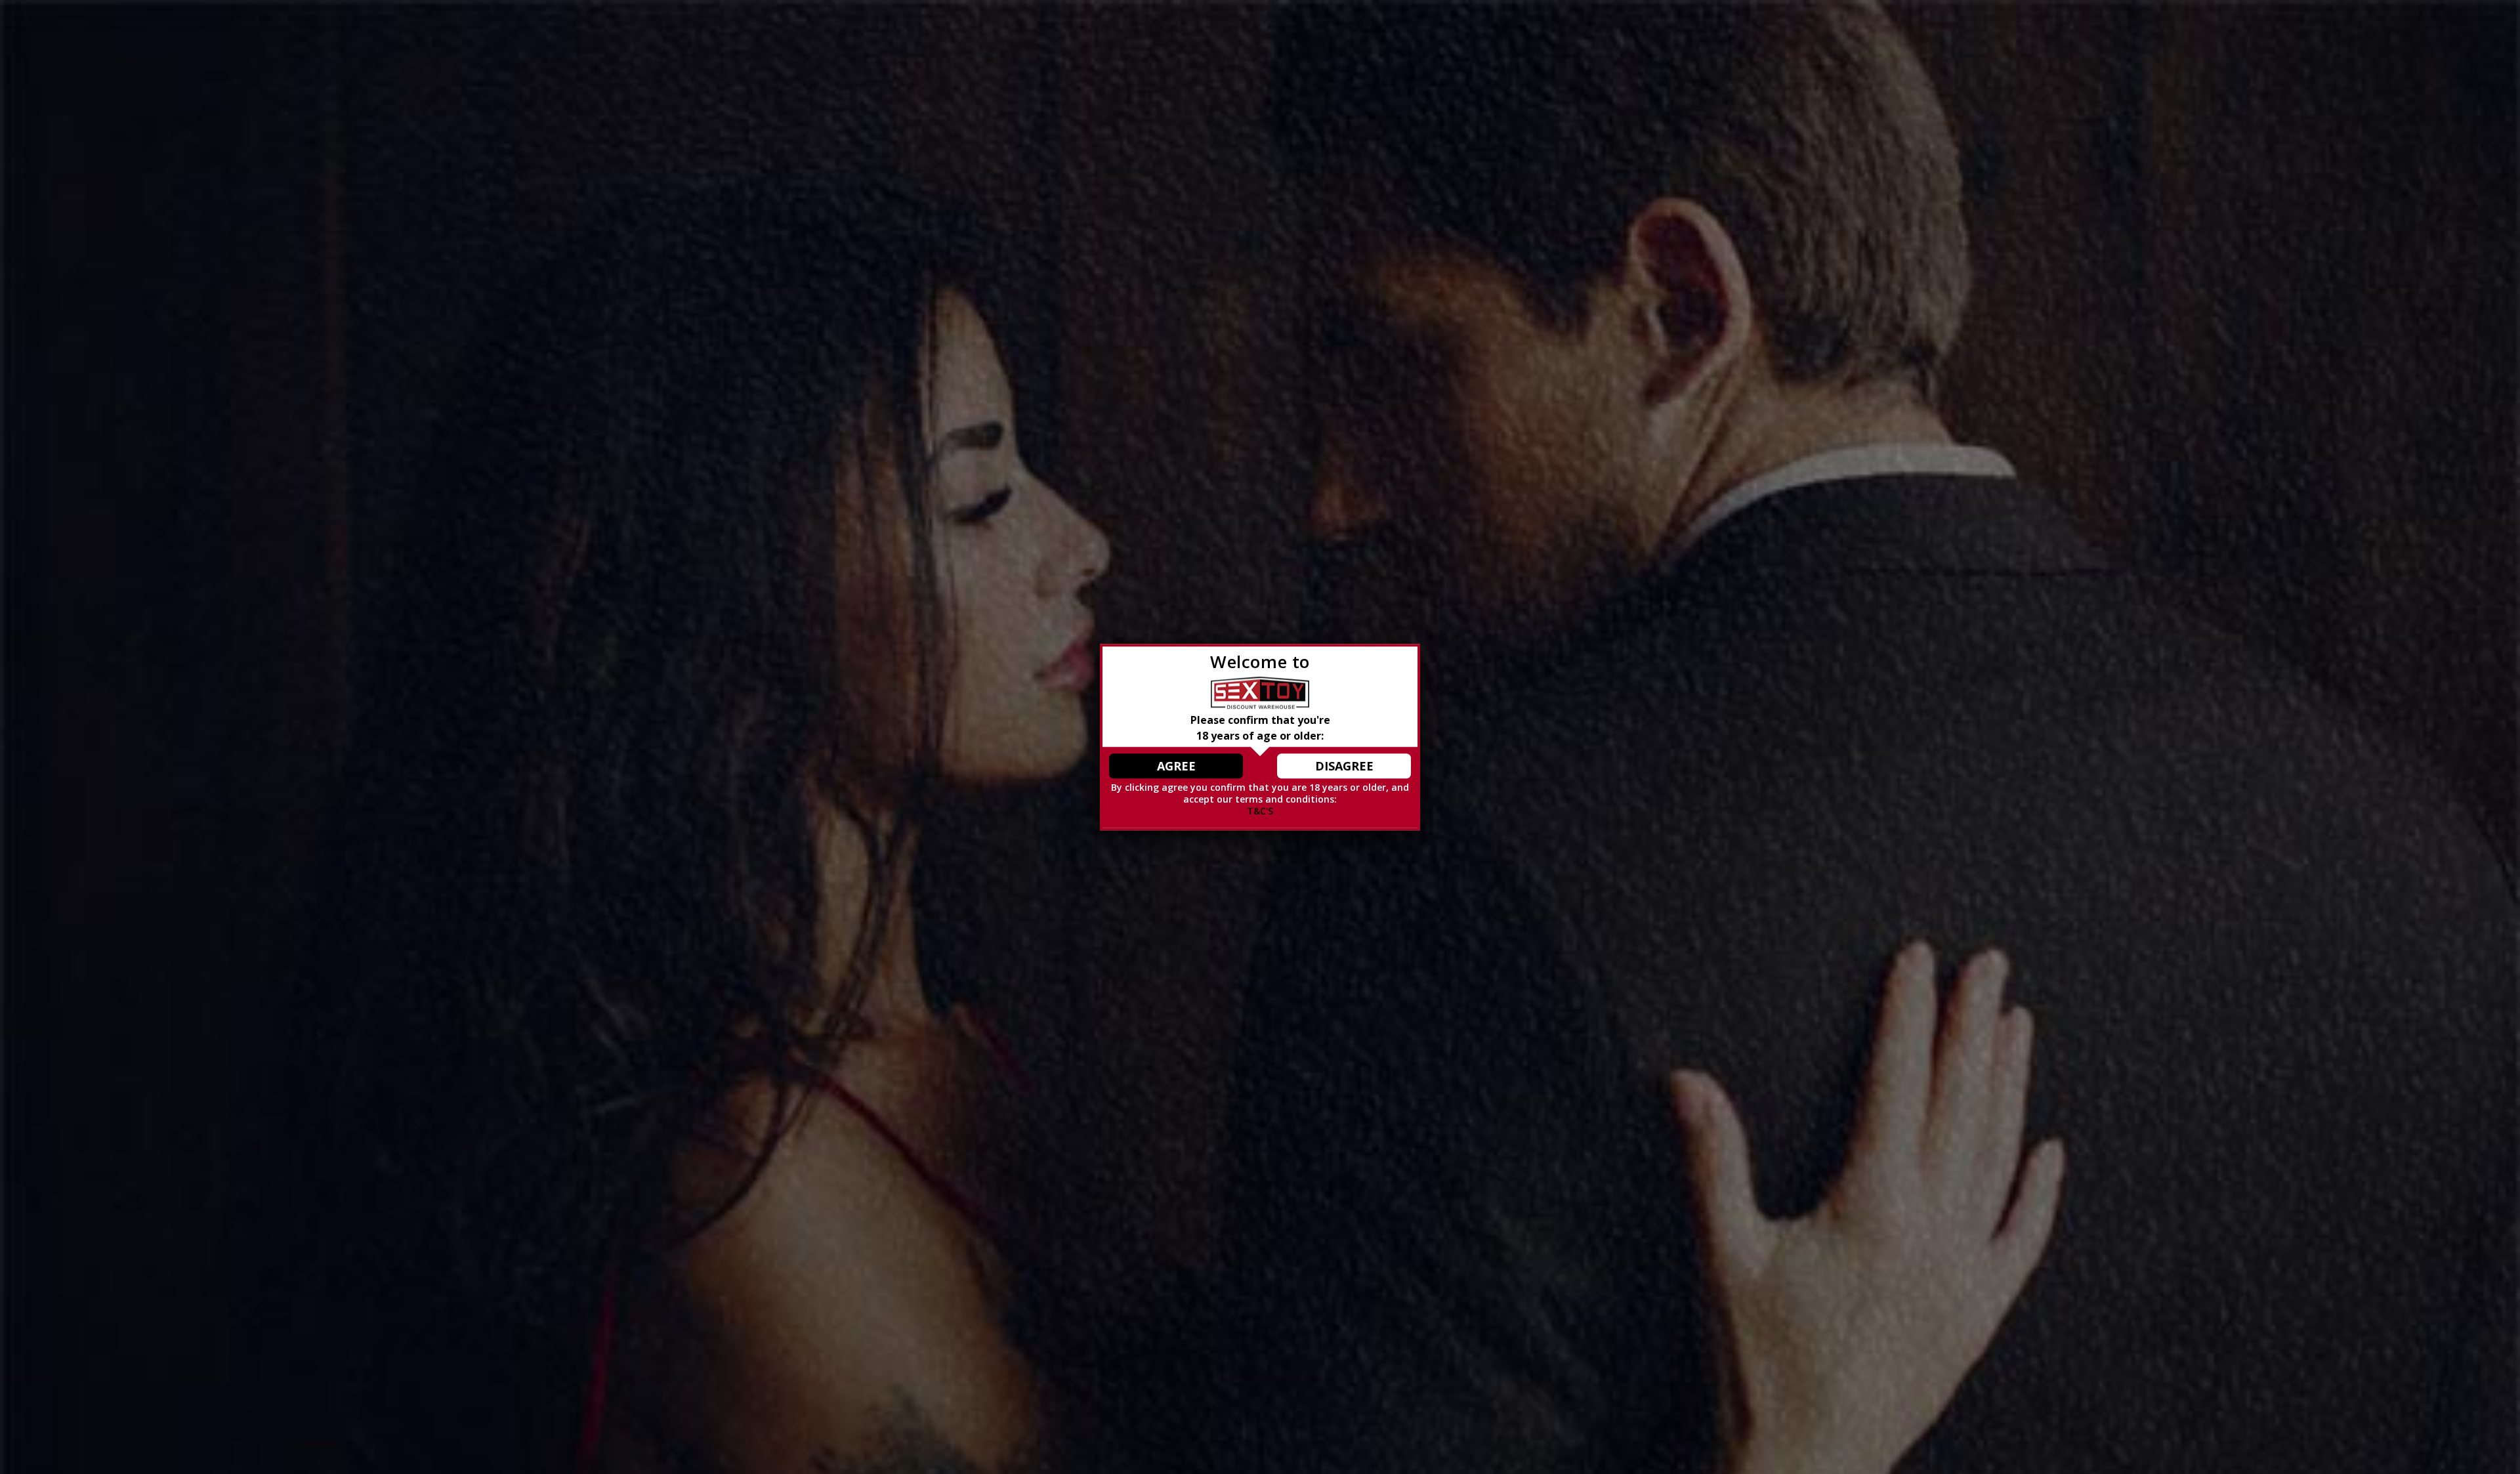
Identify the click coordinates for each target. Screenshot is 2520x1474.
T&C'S (1260, 811)
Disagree (1344, 766)
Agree (1176, 766)
